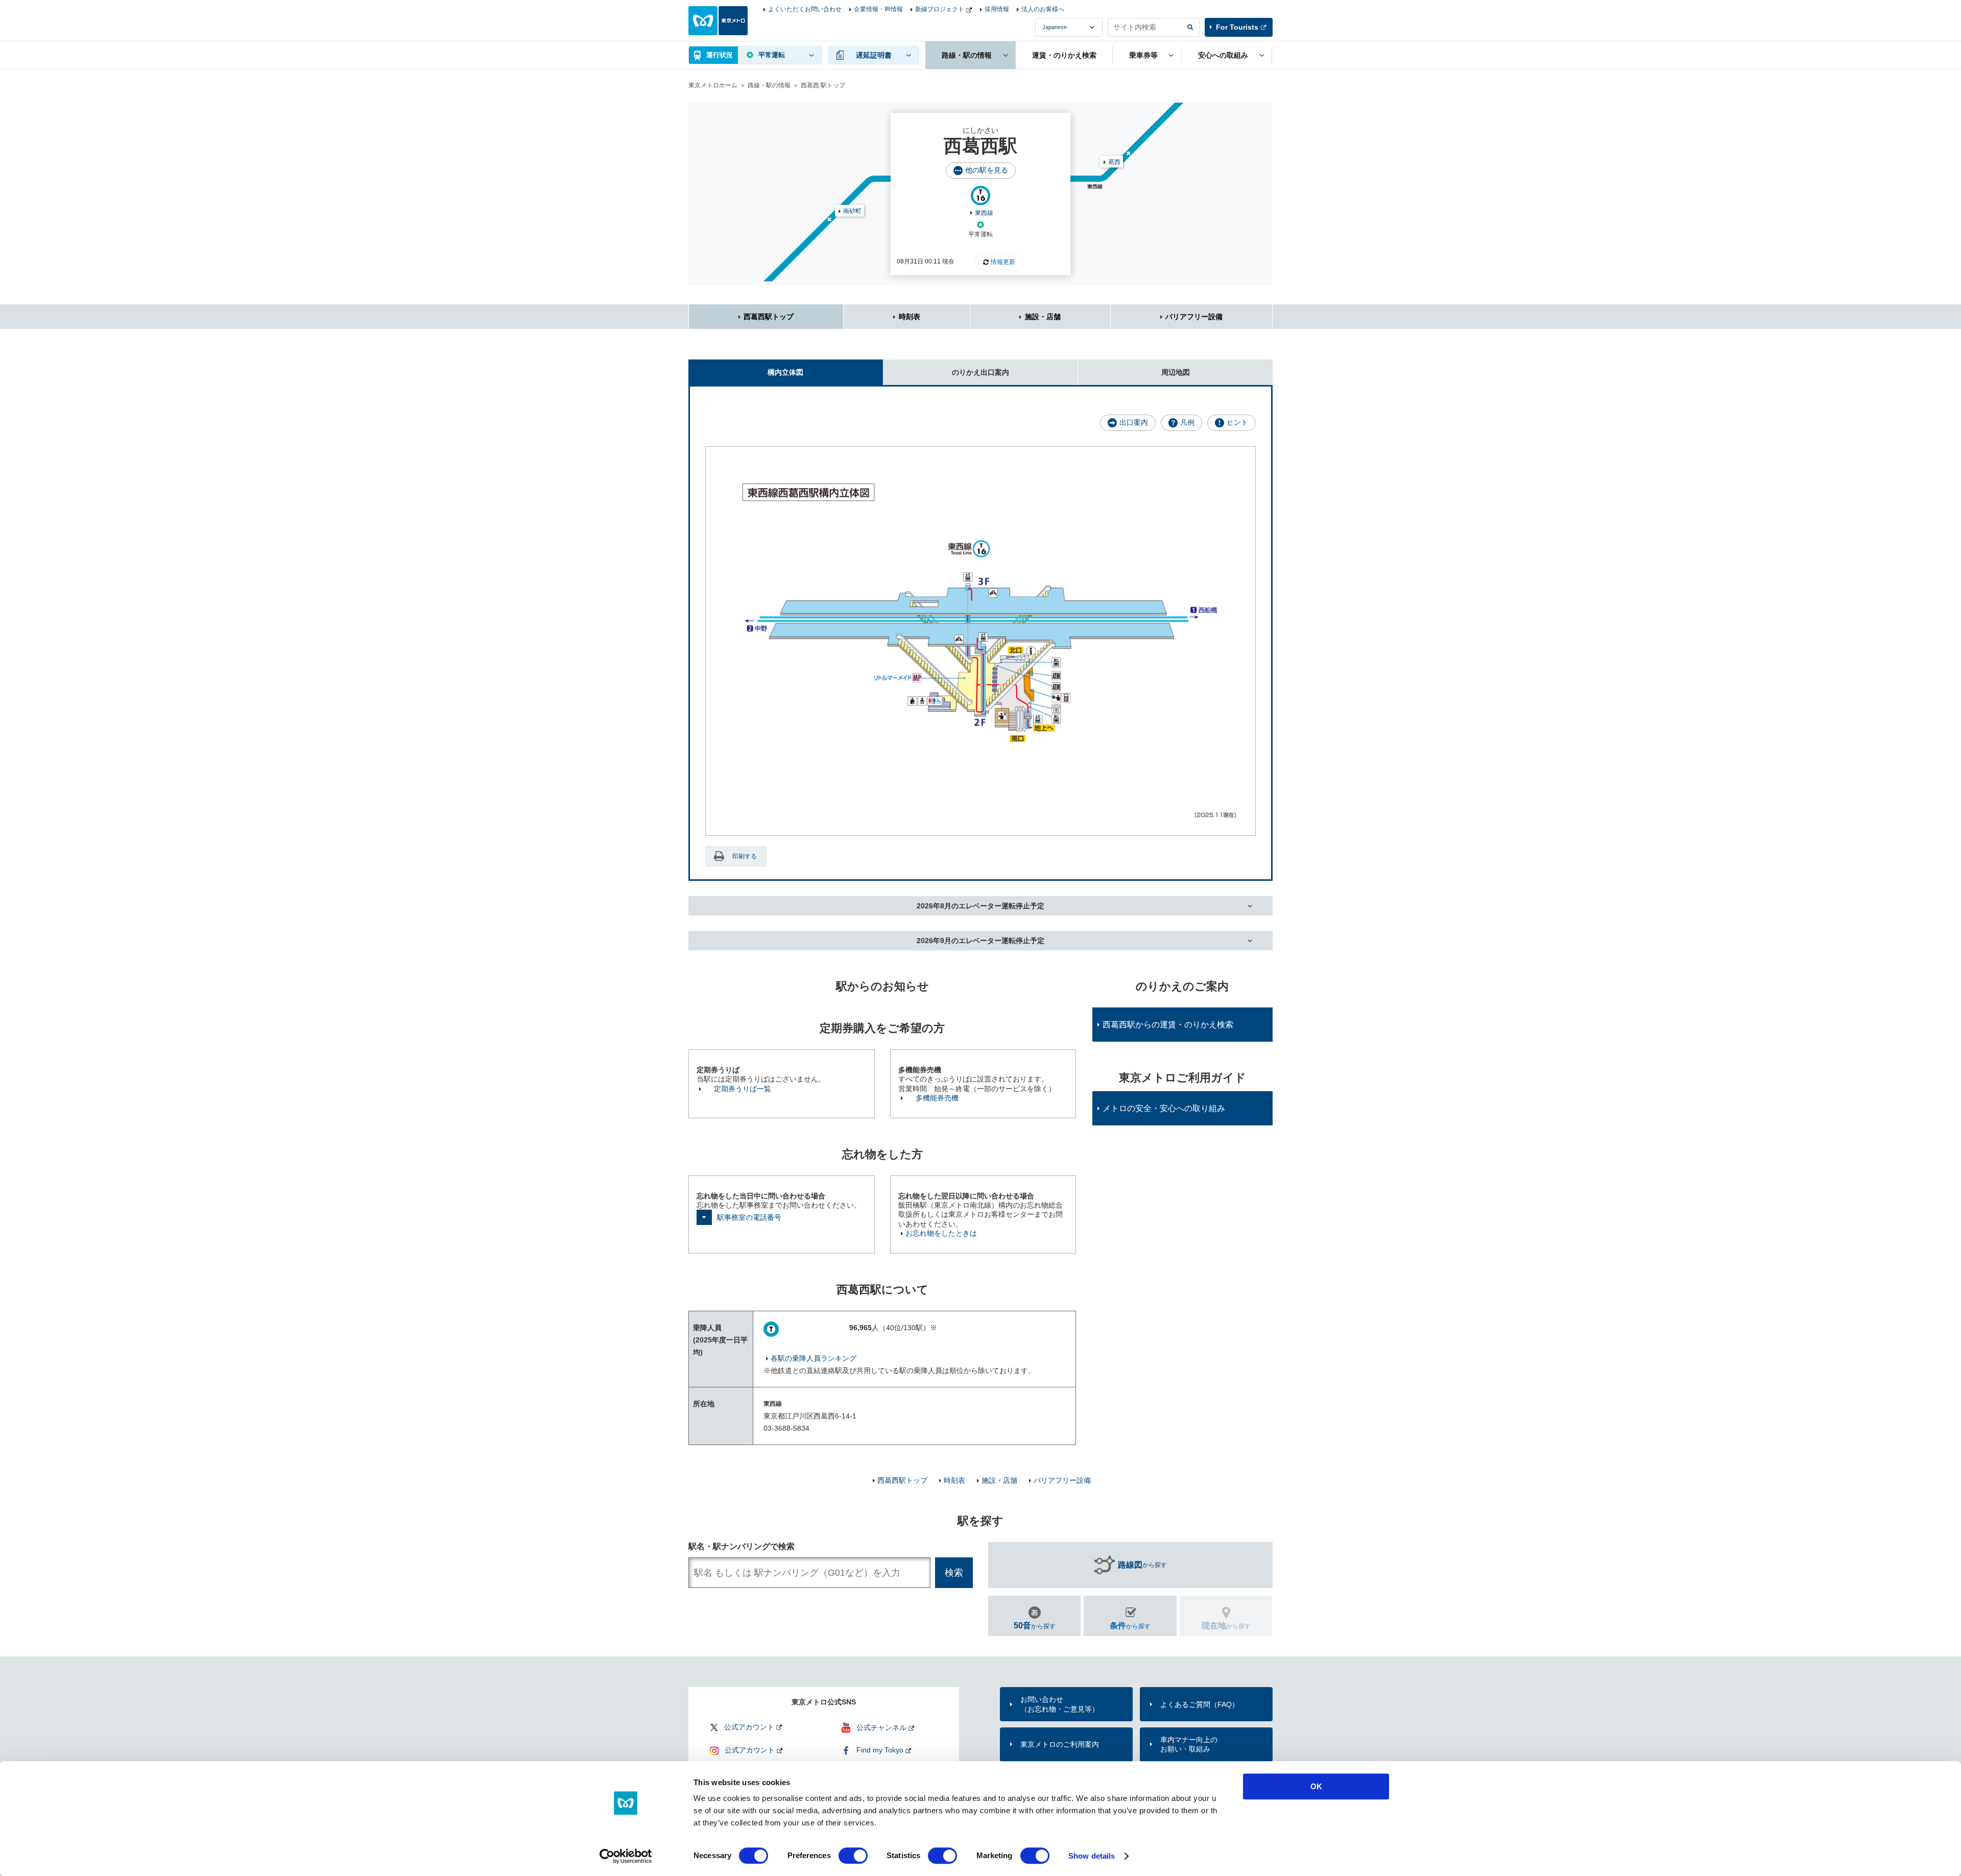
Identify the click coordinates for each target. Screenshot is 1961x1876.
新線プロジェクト (940, 9)
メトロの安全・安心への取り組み (1164, 1108)
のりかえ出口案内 (980, 372)
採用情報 (997, 9)
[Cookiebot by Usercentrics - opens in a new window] (626, 1856)
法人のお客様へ (1043, 9)
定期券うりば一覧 (743, 1089)
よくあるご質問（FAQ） (1200, 1704)
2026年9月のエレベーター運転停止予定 (980, 941)
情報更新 (1003, 262)
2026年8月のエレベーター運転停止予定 (980, 906)
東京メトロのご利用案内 (1060, 1744)
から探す (1142, 1565)
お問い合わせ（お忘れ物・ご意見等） (1060, 1704)
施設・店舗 (1043, 317)
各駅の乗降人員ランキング (814, 1358)
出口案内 (1134, 422)
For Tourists (1237, 27)
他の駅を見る (987, 170)
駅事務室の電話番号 (749, 1217)
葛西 (1114, 162)
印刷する (745, 856)
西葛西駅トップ (769, 317)
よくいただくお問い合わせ (805, 9)
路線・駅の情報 (769, 85)
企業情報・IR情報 (878, 9)
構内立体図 (785, 372)
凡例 (1187, 422)
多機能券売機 (937, 1098)
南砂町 (852, 211)
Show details (1092, 1856)
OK (1316, 1786)
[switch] (853, 1856)
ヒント (1237, 422)
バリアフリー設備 (1194, 317)
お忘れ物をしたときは (941, 1233)
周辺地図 (1176, 372)
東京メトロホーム (713, 85)
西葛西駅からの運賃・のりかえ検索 (1168, 1025)
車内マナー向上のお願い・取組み (1189, 1744)
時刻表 (910, 317)
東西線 (984, 213)
